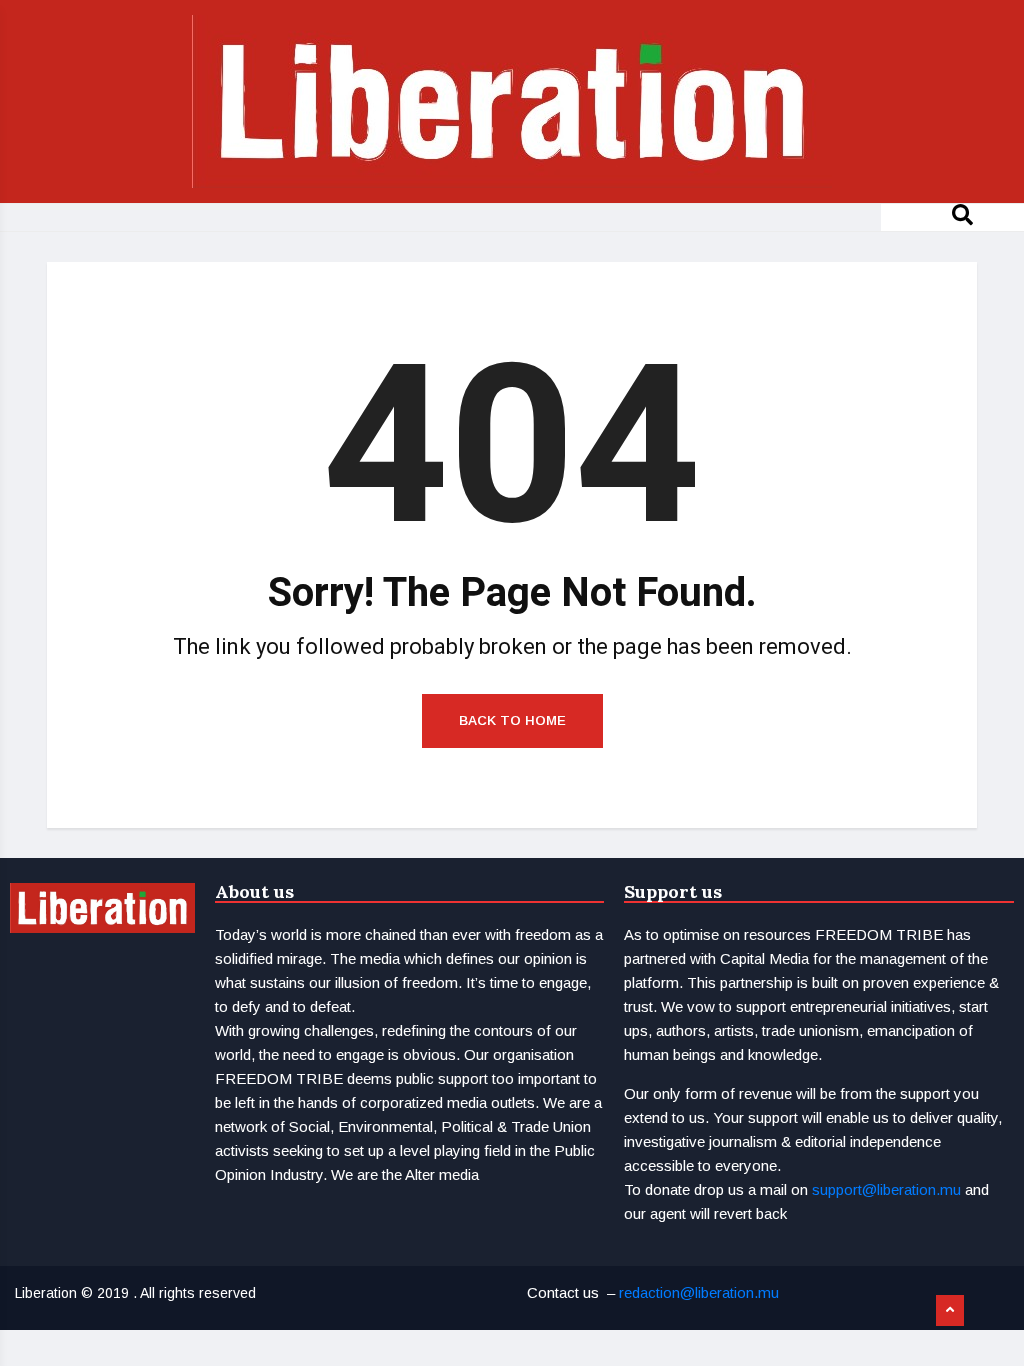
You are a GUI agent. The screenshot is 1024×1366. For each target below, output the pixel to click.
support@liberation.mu (886, 1189)
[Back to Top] (950, 1311)
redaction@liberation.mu (699, 1292)
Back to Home (512, 720)
